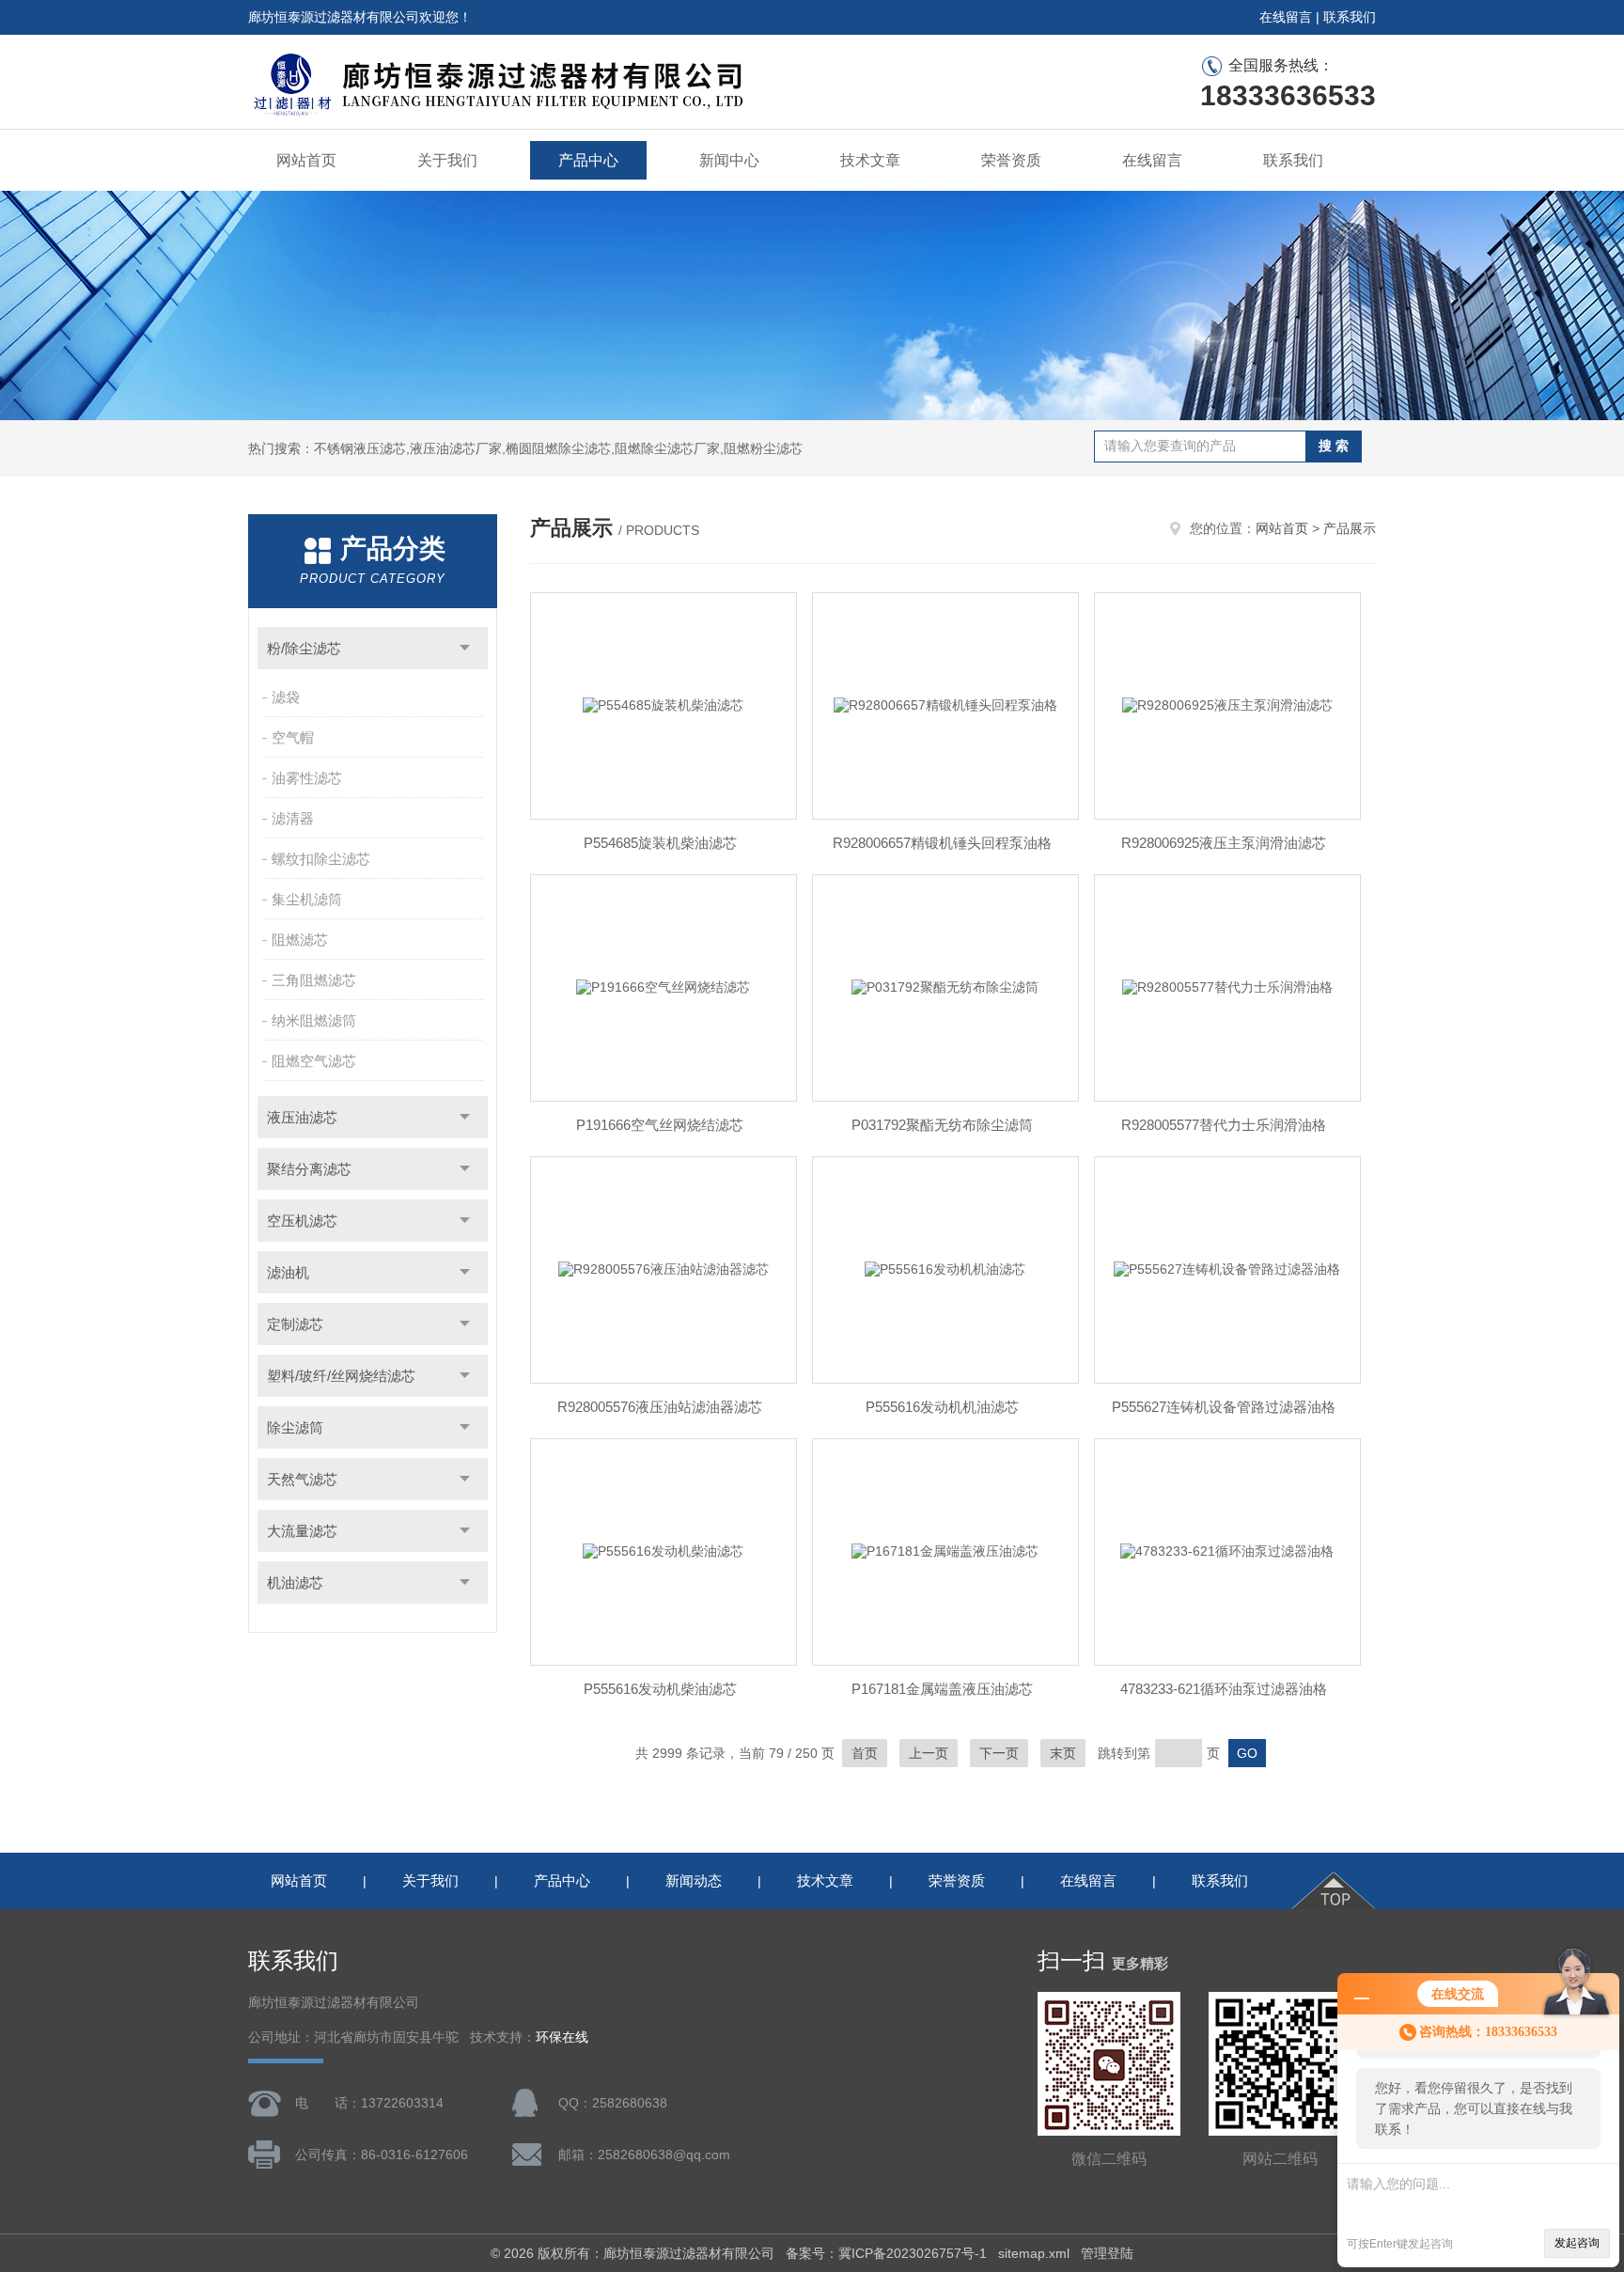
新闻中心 (729, 160)
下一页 (999, 1753)
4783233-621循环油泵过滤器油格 (1224, 1689)
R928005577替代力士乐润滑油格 (1224, 1125)
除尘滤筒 (295, 1427)
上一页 (929, 1753)
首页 (865, 1753)
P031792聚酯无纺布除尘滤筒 (942, 1125)
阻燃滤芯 (300, 940)
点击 (465, 648)
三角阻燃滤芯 (314, 980)
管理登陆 (1107, 2253)
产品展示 (1350, 528)
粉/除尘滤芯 (304, 648)
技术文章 (870, 160)
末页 (1063, 1753)
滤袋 (286, 697)
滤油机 (288, 1272)
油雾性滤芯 (307, 778)
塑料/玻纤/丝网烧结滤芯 (341, 1376)
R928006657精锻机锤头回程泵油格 (942, 843)
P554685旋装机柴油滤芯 (660, 843)
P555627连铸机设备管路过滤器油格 (1224, 1407)
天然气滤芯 (302, 1479)
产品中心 (588, 160)
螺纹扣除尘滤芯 (321, 859)
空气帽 (293, 737)
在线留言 (1286, 17)
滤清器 (293, 818)
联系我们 (1350, 17)
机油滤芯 (295, 1583)
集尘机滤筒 (307, 899)
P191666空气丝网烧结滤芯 (660, 1125)
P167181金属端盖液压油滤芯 (942, 1689)
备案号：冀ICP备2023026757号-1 (886, 2253)
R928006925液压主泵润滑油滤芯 (1224, 843)
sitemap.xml (1034, 2253)
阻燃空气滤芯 (314, 1061)
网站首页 (306, 160)
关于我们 (447, 160)
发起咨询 (1577, 2243)
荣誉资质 (1011, 160)
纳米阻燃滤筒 (314, 1020)
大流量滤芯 (302, 1531)
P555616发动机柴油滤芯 (660, 1689)
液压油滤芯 (302, 1117)
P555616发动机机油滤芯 (942, 1407)
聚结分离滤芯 (309, 1169)
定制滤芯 (295, 1324)
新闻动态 (694, 1880)
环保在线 (562, 2037)
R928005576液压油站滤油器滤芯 (660, 1407)
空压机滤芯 (302, 1221)
